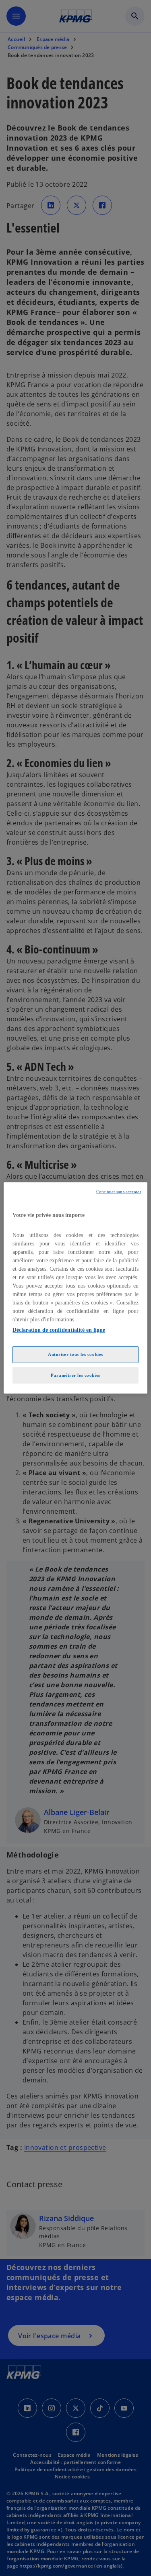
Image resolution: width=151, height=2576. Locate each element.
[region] (75, 1288)
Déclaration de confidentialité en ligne (59, 1330)
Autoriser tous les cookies (75, 1354)
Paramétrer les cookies (75, 1375)
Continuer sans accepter (119, 1192)
